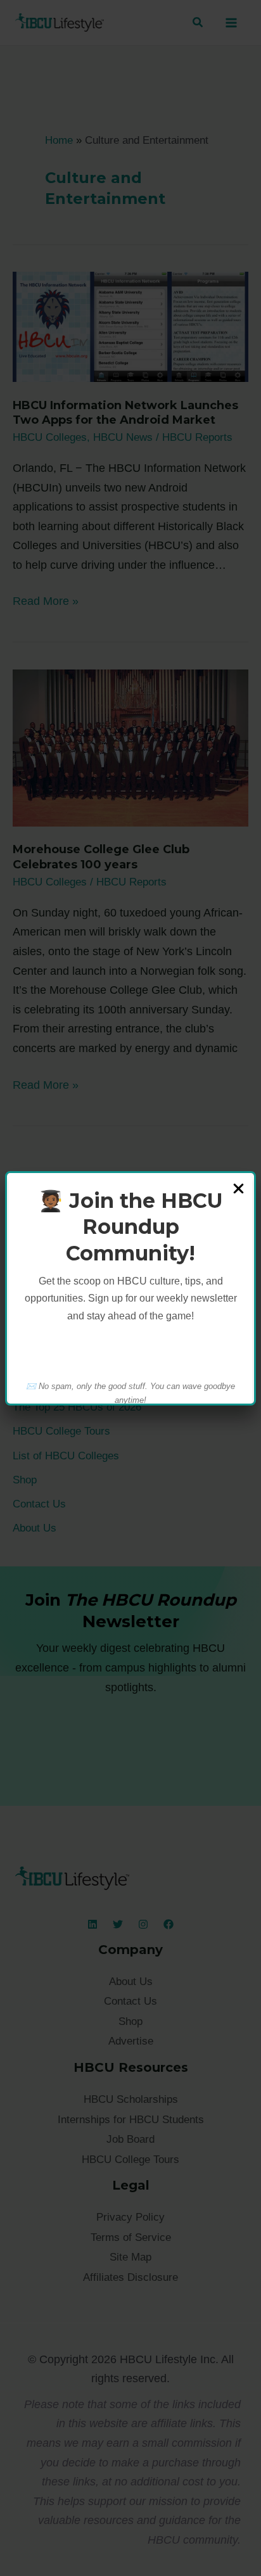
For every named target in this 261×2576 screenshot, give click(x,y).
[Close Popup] (239, 1190)
